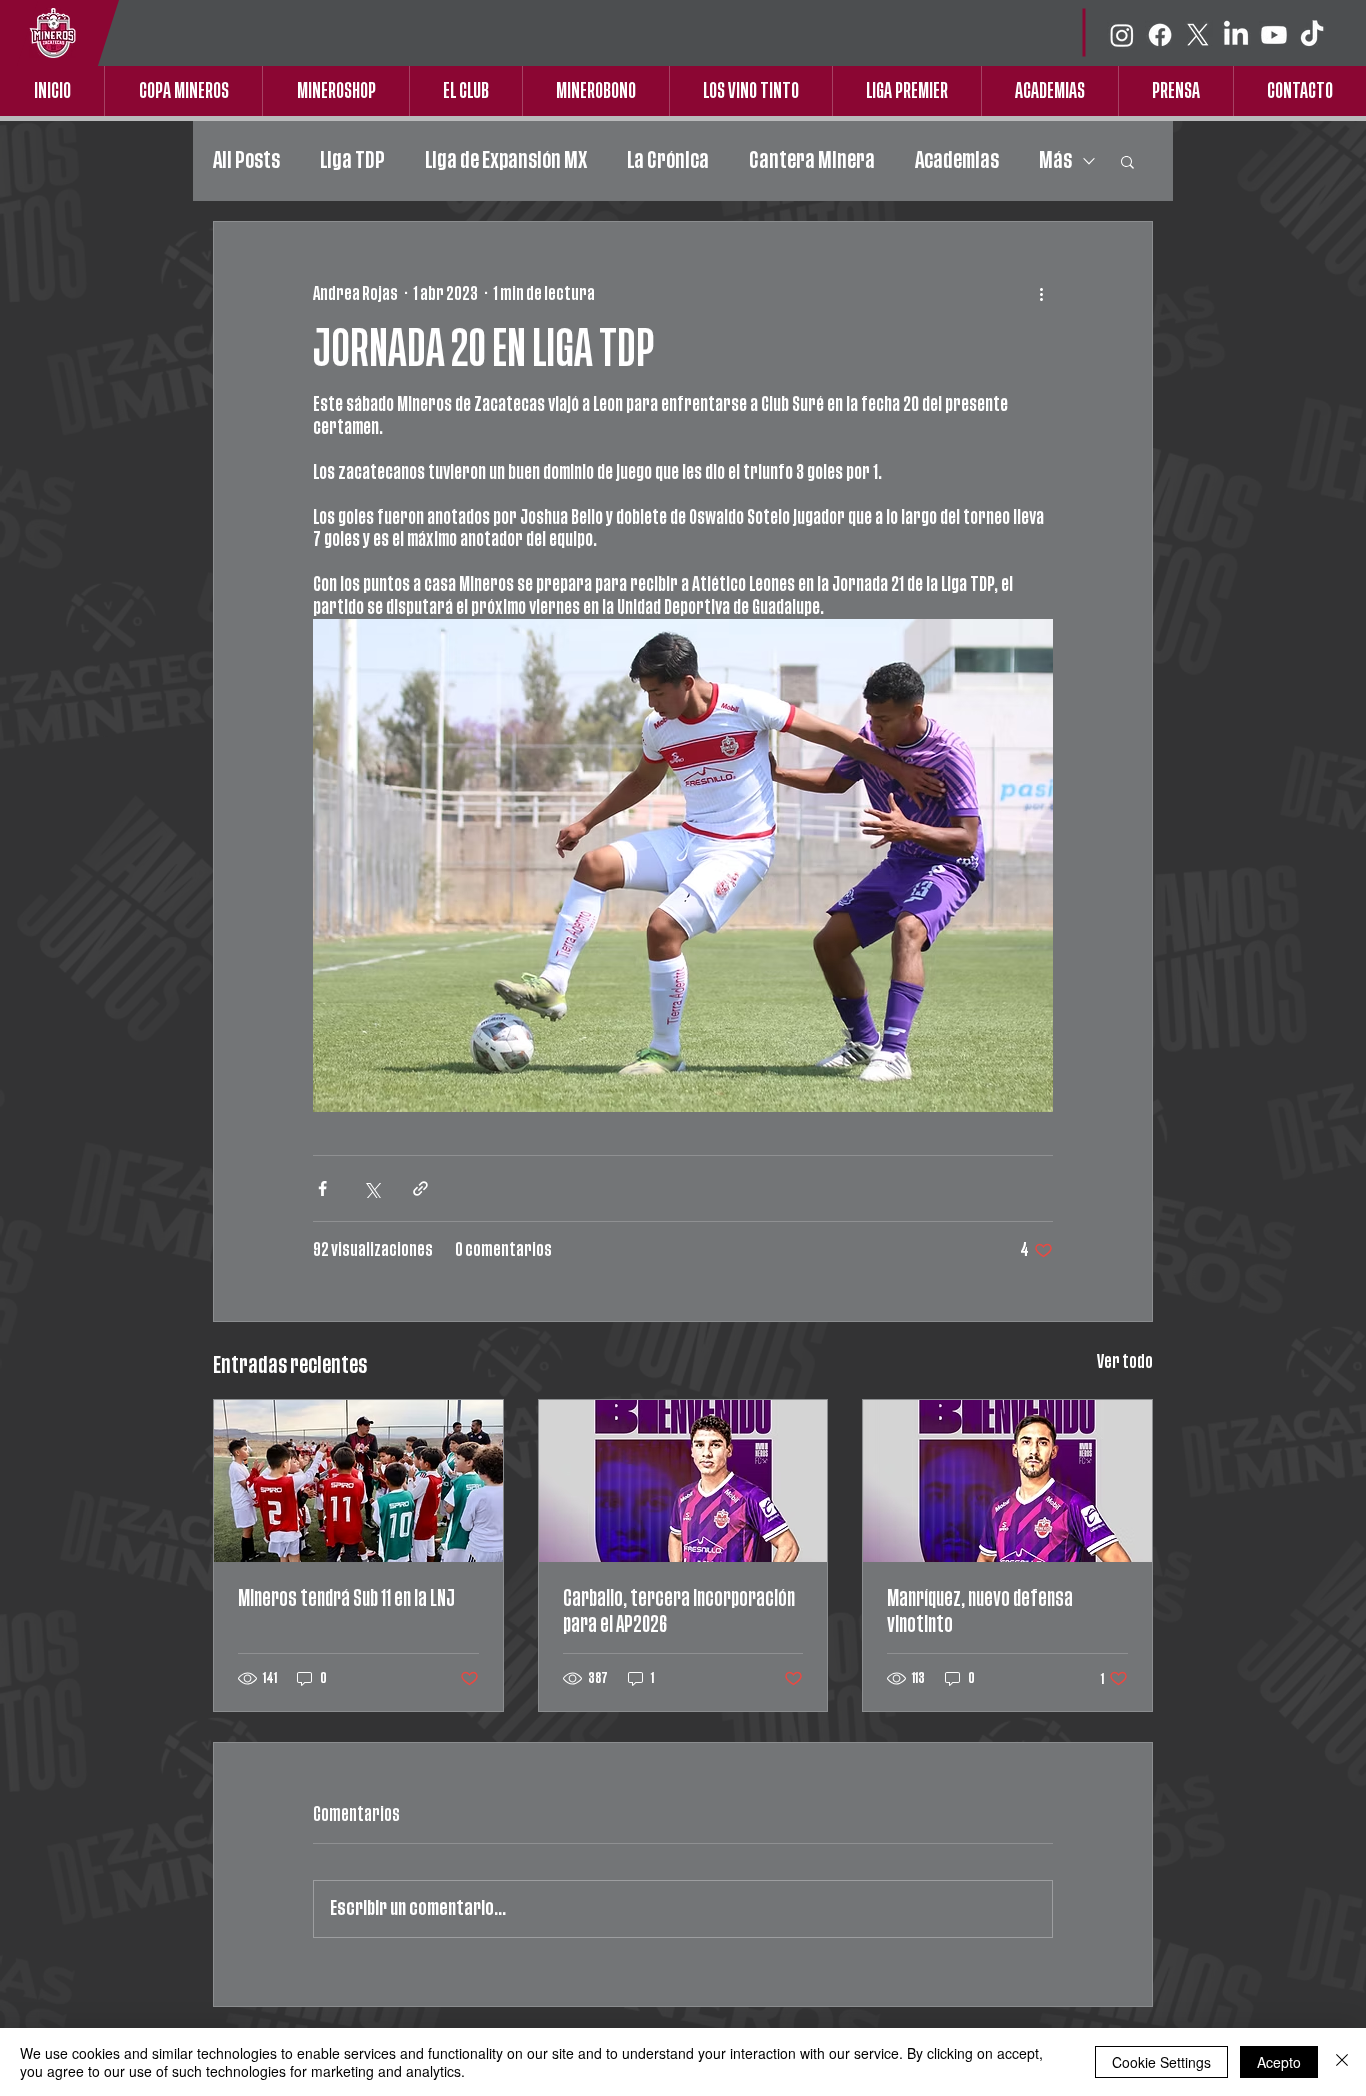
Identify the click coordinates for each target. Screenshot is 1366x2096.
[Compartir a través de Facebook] (322, 1188)
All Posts (246, 160)
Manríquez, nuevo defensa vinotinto (980, 1611)
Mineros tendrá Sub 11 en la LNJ (346, 1598)
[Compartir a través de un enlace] (420, 1188)
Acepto (1279, 2062)
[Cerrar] (1342, 2062)
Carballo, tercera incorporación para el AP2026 (679, 1611)
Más (1055, 160)
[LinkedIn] (1236, 35)
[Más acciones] (1041, 294)
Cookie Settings (1161, 2062)
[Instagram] (1122, 35)
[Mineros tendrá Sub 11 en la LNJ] (358, 1481)
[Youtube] (1274, 35)
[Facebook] (1160, 35)
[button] (1127, 161)
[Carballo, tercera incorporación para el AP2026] (683, 1481)
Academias (957, 160)
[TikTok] (1312, 35)
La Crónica (668, 160)
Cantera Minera (812, 160)
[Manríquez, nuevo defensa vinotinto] (1007, 1481)
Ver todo (1125, 1362)
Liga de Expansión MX (506, 160)
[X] (1198, 35)
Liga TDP (352, 160)
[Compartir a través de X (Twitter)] (371, 1188)
